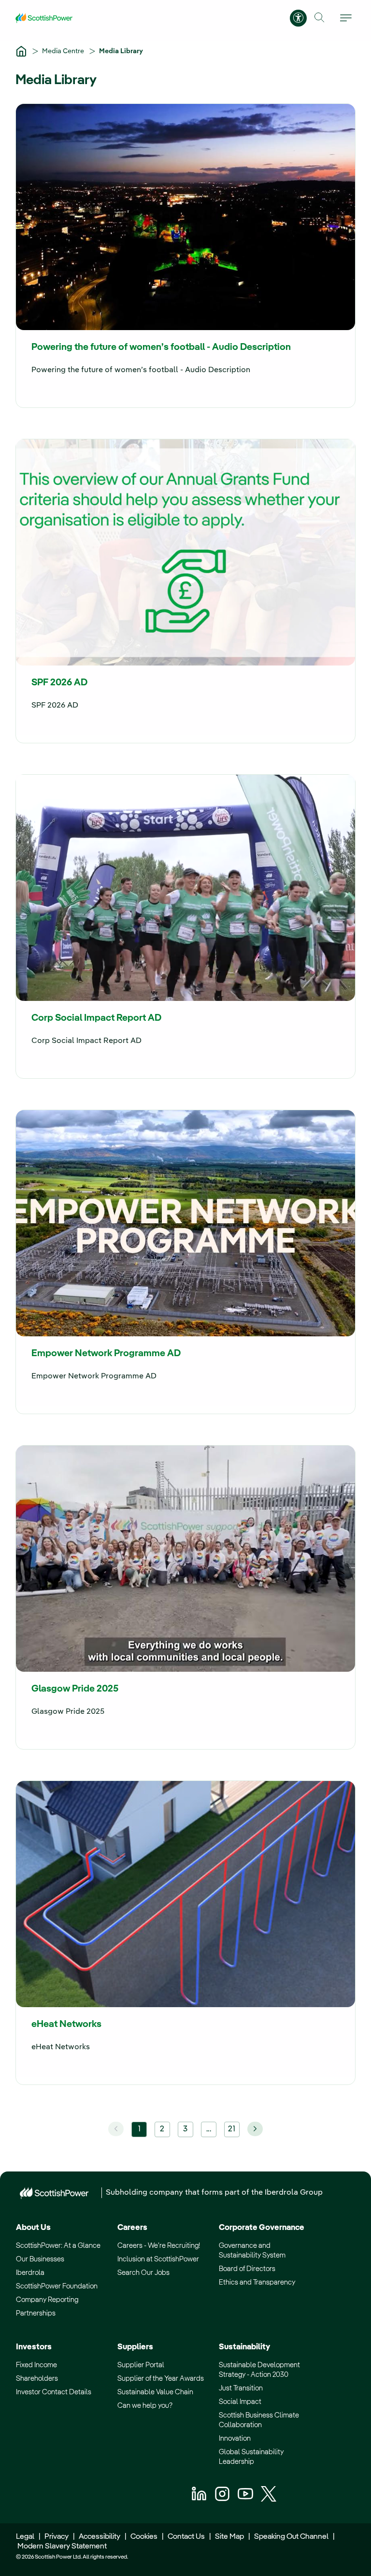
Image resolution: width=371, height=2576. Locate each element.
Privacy (57, 2537)
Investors (34, 2347)
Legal (25, 2537)
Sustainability (244, 2347)
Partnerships (36, 2313)
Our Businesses (40, 2259)
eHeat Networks (66, 2025)
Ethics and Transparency (257, 2282)
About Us (33, 2228)
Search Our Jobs (143, 2273)
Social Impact (240, 2402)
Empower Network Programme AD (106, 1354)
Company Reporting (47, 2300)
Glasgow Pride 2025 (75, 1689)
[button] (320, 18)
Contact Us (186, 2537)
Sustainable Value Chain (155, 2392)
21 (232, 2129)
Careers (132, 2228)
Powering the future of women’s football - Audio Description (161, 347)
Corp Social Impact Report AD (96, 1018)
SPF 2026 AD (59, 683)
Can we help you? (145, 2406)
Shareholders (37, 2379)
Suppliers (135, 2347)
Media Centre (64, 51)
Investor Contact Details (54, 2392)
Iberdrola (30, 2273)
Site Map (229, 2537)
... (209, 2129)
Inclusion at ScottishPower (158, 2259)
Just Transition (241, 2388)
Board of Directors (247, 2269)
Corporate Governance (262, 2228)
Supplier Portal (141, 2365)
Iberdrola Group (294, 2193)
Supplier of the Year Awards (161, 2379)
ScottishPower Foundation (57, 2286)
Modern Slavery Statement (61, 2547)
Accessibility (100, 2537)
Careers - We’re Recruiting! (159, 2246)
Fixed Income (36, 2365)
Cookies (144, 2537)
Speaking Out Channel (291, 2537)
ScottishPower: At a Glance (58, 2246)
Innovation (235, 2439)
